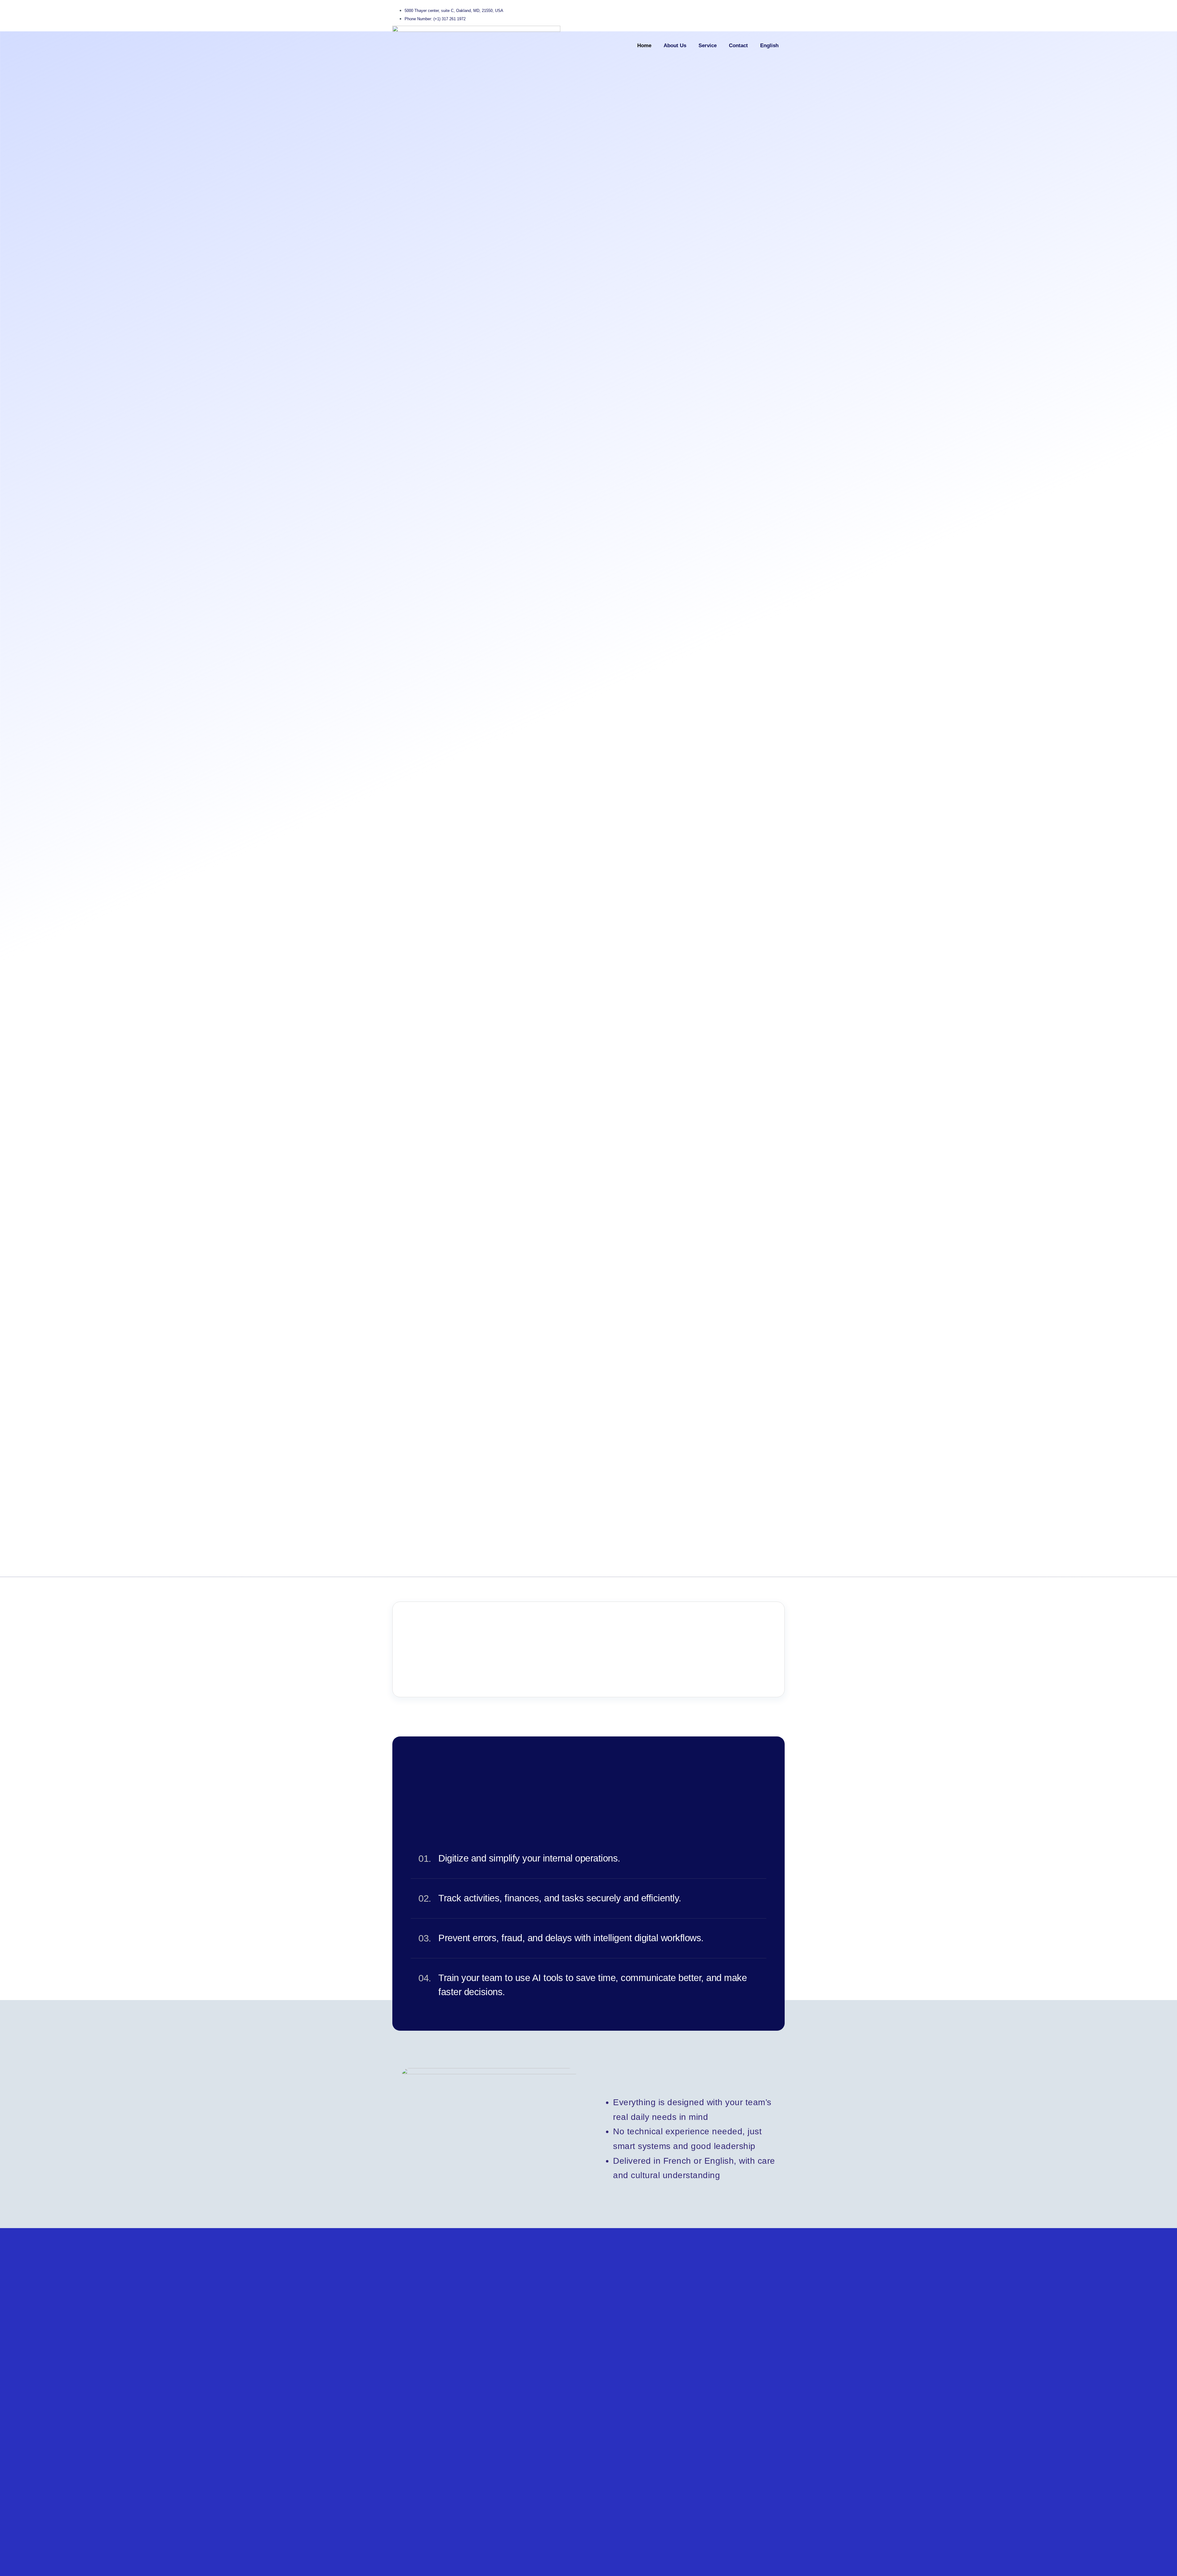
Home (644, 46)
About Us (675, 46)
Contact (738, 46)
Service (708, 46)
